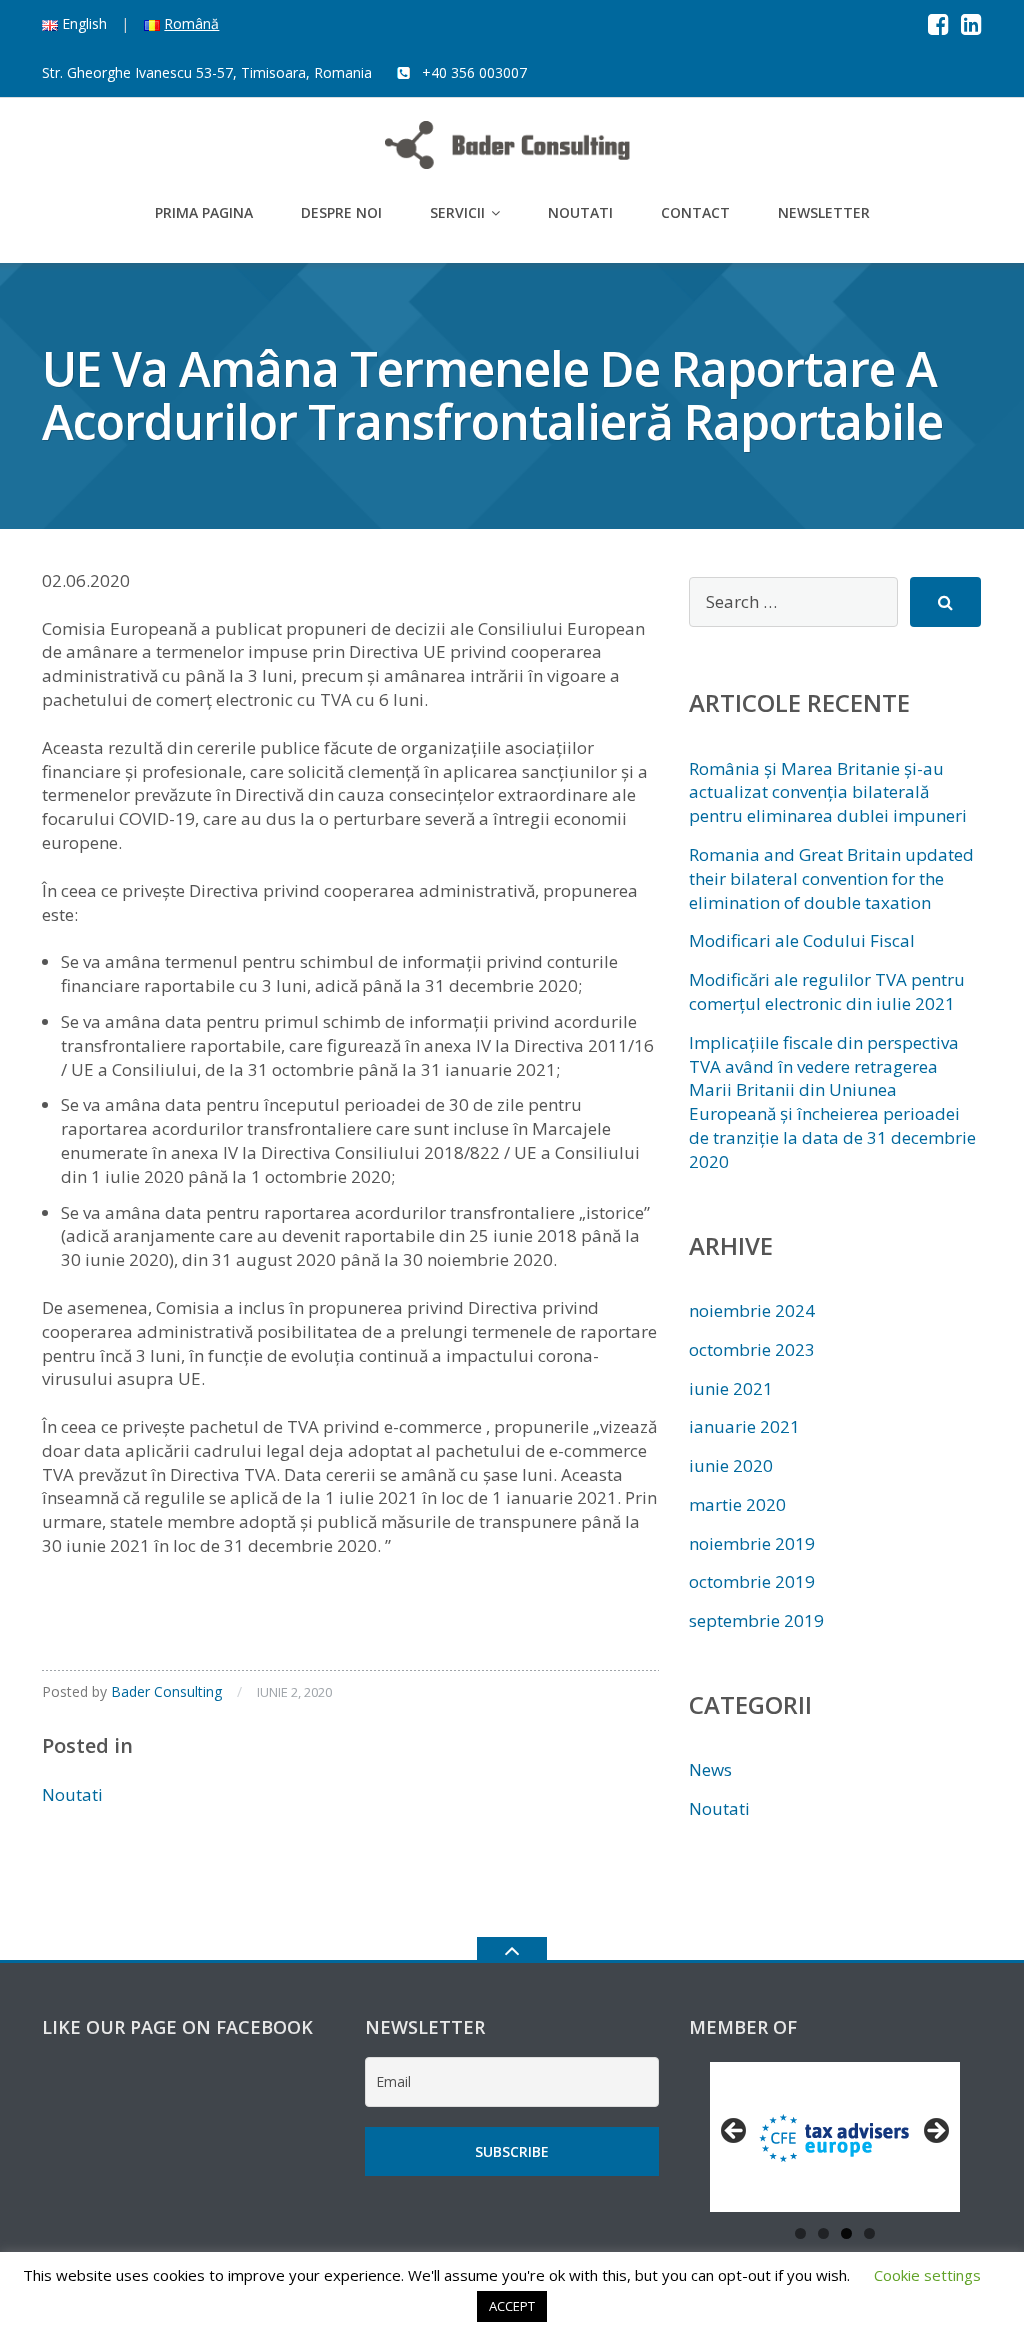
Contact (695, 212)
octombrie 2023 (752, 1349)
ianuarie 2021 (744, 1426)
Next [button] (935, 2132)
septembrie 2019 (756, 1620)
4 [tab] (869, 2233)
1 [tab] (800, 2233)
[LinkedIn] (971, 24)
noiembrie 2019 (752, 1543)
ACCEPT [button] (512, 2306)
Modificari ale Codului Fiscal (802, 940)
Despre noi (341, 212)
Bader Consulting (166, 1691)
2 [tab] (823, 2233)
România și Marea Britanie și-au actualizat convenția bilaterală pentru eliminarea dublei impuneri (828, 792)
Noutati (580, 212)
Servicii (457, 212)
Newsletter (824, 212)
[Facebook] (938, 24)
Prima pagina (204, 212)
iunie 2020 (731, 1465)
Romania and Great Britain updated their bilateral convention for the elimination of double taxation (831, 878)
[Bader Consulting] (512, 143)
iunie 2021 (731, 1388)
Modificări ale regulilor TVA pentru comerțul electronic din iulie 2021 (827, 991)
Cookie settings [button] (927, 2275)
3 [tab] (846, 2233)
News (710, 1769)
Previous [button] (735, 2132)
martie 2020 (737, 1504)
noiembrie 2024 (752, 1310)
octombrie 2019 (752, 1581)
